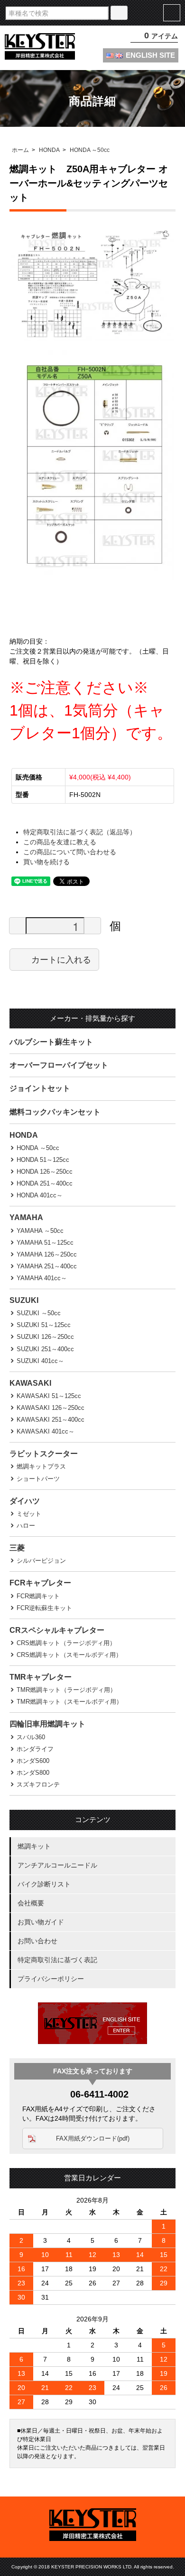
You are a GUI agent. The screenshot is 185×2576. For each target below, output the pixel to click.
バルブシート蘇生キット (51, 1042)
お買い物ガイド (41, 1922)
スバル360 (31, 1737)
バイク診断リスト (44, 1884)
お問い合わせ (37, 1941)
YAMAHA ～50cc (40, 1231)
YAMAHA (26, 1217)
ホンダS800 (33, 1773)
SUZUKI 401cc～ (40, 1361)
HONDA (49, 150)
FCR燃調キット (38, 1596)
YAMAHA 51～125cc (45, 1243)
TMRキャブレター (41, 1677)
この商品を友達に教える (60, 842)
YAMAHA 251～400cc (47, 1266)
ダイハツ (25, 1501)
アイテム (161, 36)
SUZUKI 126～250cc (45, 1337)
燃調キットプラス (41, 1466)
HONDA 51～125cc (43, 1160)
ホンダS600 (33, 1761)
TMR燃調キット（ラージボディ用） (66, 1690)
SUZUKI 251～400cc (45, 1349)
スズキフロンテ (38, 1784)
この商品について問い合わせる (70, 852)
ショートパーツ (38, 1479)
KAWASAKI (30, 1383)
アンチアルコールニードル (57, 1865)
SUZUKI (24, 1300)
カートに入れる (61, 959)
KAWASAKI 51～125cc (49, 1396)
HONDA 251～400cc (45, 1183)
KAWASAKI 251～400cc (51, 1420)
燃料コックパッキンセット (55, 1112)
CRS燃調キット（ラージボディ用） (66, 1643)
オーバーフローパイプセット (59, 1065)
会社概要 (31, 1903)
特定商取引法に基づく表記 (57, 1960)
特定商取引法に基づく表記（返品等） (80, 832)
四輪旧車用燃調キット (47, 1724)
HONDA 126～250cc (45, 1172)
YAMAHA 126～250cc (47, 1254)
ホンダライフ (35, 1749)
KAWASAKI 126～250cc (51, 1408)
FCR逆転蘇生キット (44, 1608)
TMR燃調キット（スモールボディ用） (69, 1702)
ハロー (26, 1526)
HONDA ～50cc (90, 150)
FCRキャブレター (40, 1583)
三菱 (17, 1548)
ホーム (20, 150)
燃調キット (34, 1846)
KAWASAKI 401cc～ (46, 1431)
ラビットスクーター (44, 1454)
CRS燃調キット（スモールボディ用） (69, 1655)
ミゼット (29, 1514)
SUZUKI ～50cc (39, 1313)
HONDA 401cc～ (40, 1195)
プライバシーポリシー (51, 1979)
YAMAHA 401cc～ (42, 1278)
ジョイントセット (40, 1088)
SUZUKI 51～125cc (44, 1325)
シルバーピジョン (41, 1561)
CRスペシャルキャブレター (57, 1630)
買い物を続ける (46, 862)
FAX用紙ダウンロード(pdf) (93, 2138)
